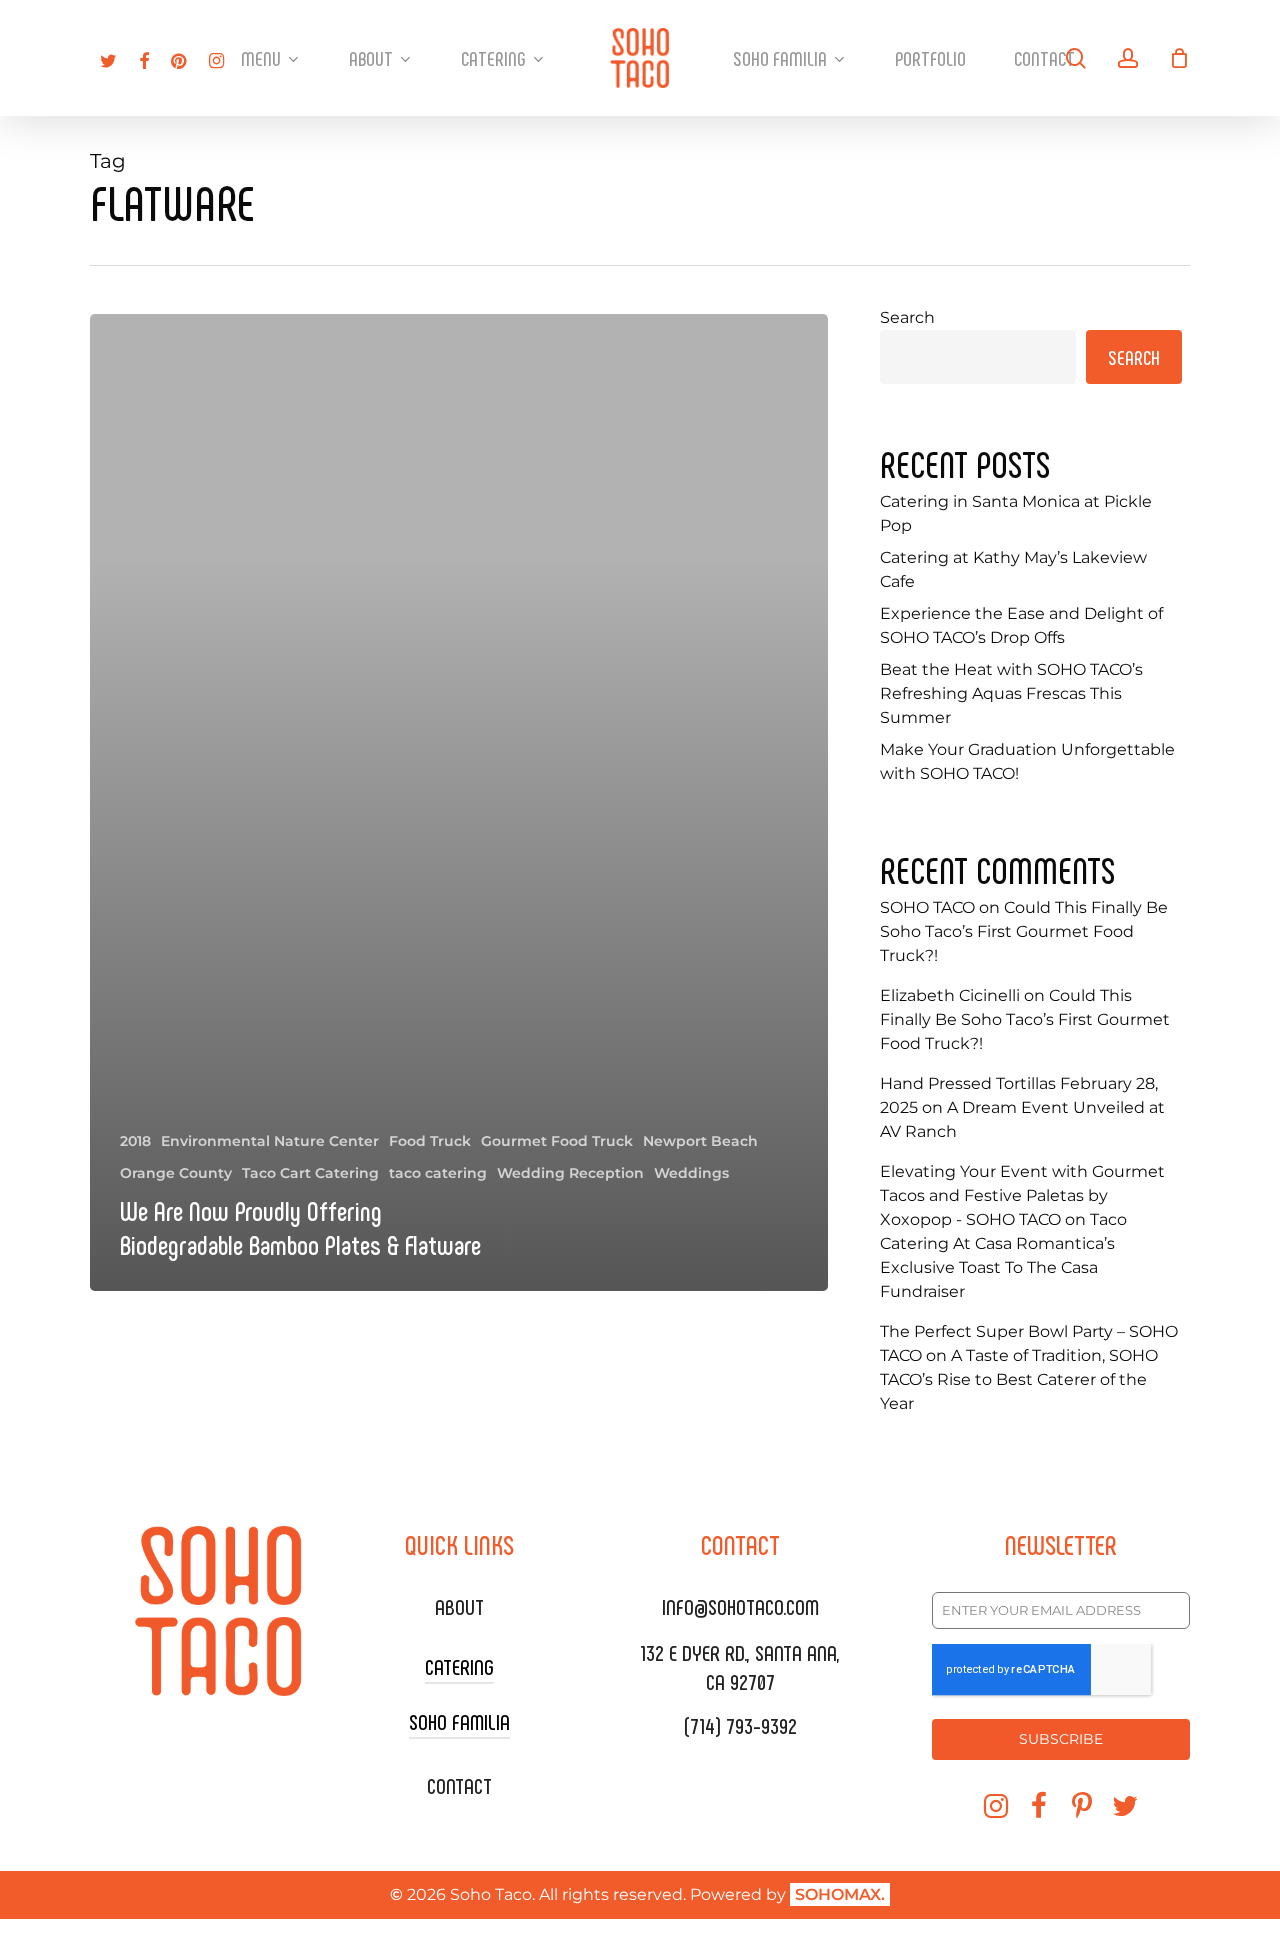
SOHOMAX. (840, 1894)
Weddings (691, 1173)
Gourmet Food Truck (557, 1141)
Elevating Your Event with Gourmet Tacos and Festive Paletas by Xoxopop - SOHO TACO (1022, 1195)
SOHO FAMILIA (459, 1721)
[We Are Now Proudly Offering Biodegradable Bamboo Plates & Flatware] (459, 802)
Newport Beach (700, 1141)
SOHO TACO (927, 907)
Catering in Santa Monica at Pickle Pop (1016, 513)
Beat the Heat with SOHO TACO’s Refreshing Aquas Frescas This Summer (1011, 693)
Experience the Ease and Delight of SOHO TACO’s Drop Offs (1021, 625)
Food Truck (430, 1141)
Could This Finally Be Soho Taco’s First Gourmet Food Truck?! (1024, 931)
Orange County (176, 1173)
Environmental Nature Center (270, 1141)
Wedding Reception (570, 1173)
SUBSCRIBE (1061, 1739)
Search (907, 317)
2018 (135, 1141)
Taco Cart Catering (310, 1173)
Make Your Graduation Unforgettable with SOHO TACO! (1027, 761)
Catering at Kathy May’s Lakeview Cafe (1013, 569)
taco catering (438, 1173)
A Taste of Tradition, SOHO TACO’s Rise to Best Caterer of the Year (1019, 1379)
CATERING (459, 1666)
